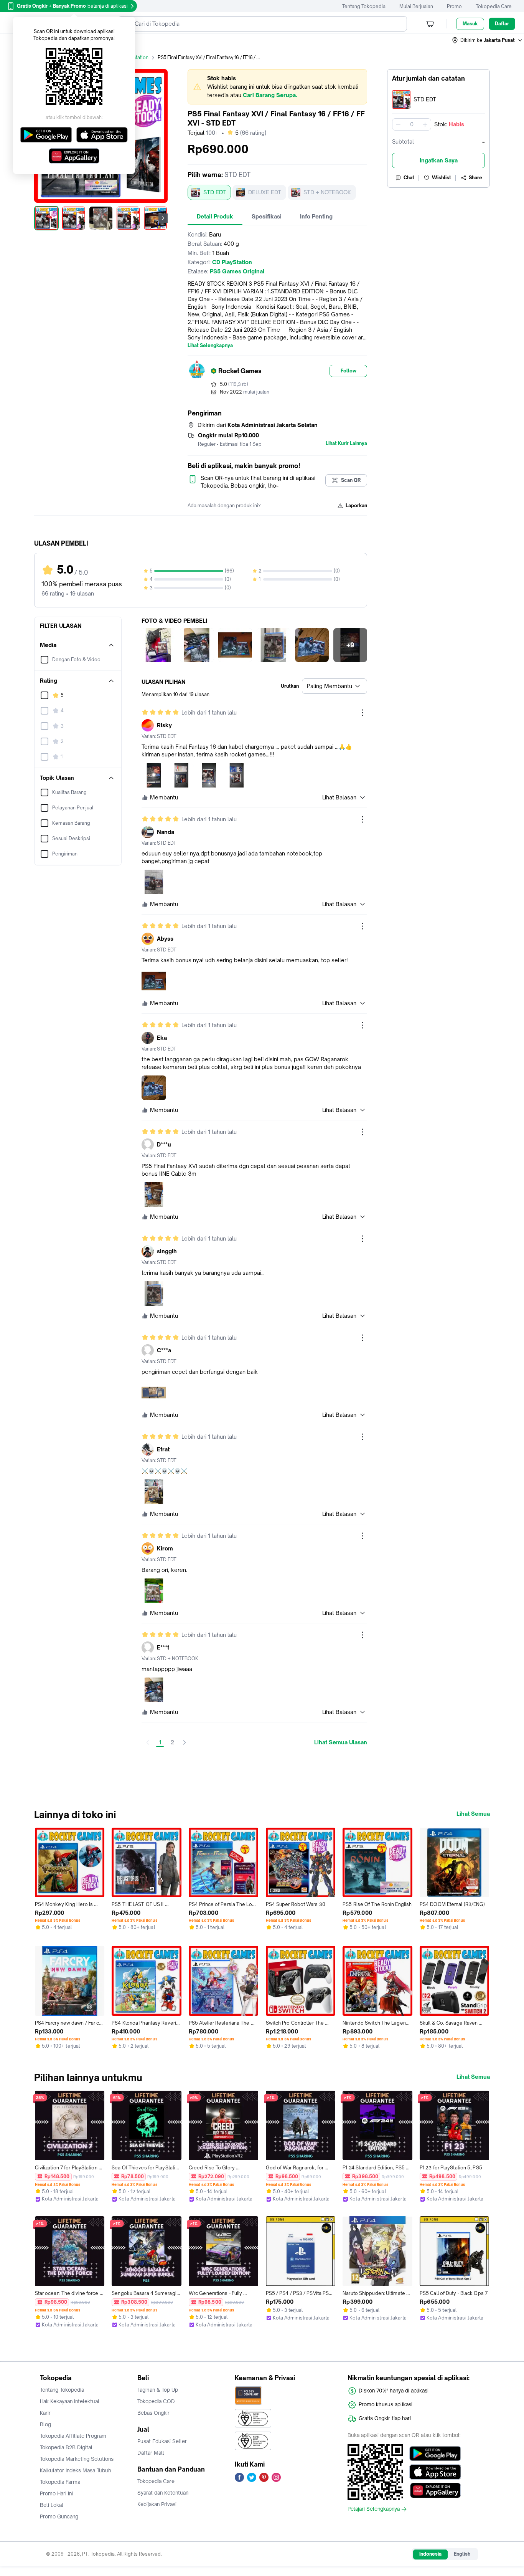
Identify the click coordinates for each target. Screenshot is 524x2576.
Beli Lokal (52, 2505)
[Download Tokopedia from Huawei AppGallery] (435, 2490)
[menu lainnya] (363, 713)
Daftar (502, 24)
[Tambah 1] (425, 124)
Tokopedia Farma (60, 2482)
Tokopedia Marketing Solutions (77, 2459)
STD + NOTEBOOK (327, 192)
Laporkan (356, 505)
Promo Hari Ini (56, 2493)
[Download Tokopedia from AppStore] (435, 2472)
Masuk (470, 24)
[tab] (215, 217)
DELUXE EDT (265, 192)
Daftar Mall (151, 2453)
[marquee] (277, 87)
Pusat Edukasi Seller (162, 2441)
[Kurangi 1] (398, 124)
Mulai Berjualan (416, 6)
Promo (454, 6)
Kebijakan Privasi (157, 2504)
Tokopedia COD (156, 2401)
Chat (409, 178)
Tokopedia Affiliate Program (73, 2436)
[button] (488, 40)
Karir (45, 2413)
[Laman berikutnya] (185, 1742)
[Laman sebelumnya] (148, 1742)
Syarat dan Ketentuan (163, 2493)
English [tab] (462, 2554)
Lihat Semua (473, 1814)
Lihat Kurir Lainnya (346, 443)
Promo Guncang (59, 2516)
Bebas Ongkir (153, 2413)
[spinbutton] (412, 124)
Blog (45, 2424)
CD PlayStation (132, 57)
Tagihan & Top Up (158, 2390)
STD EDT (215, 192)
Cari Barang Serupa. (270, 95)
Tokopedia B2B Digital (66, 2447)
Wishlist (442, 178)
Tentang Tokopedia (364, 6)
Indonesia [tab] (430, 2554)
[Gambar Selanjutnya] (163, 218)
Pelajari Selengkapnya (374, 2509)
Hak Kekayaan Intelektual (70, 2401)
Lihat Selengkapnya (210, 346)
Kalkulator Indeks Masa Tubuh (76, 2470)
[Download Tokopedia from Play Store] (435, 2454)
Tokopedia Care (494, 6)
